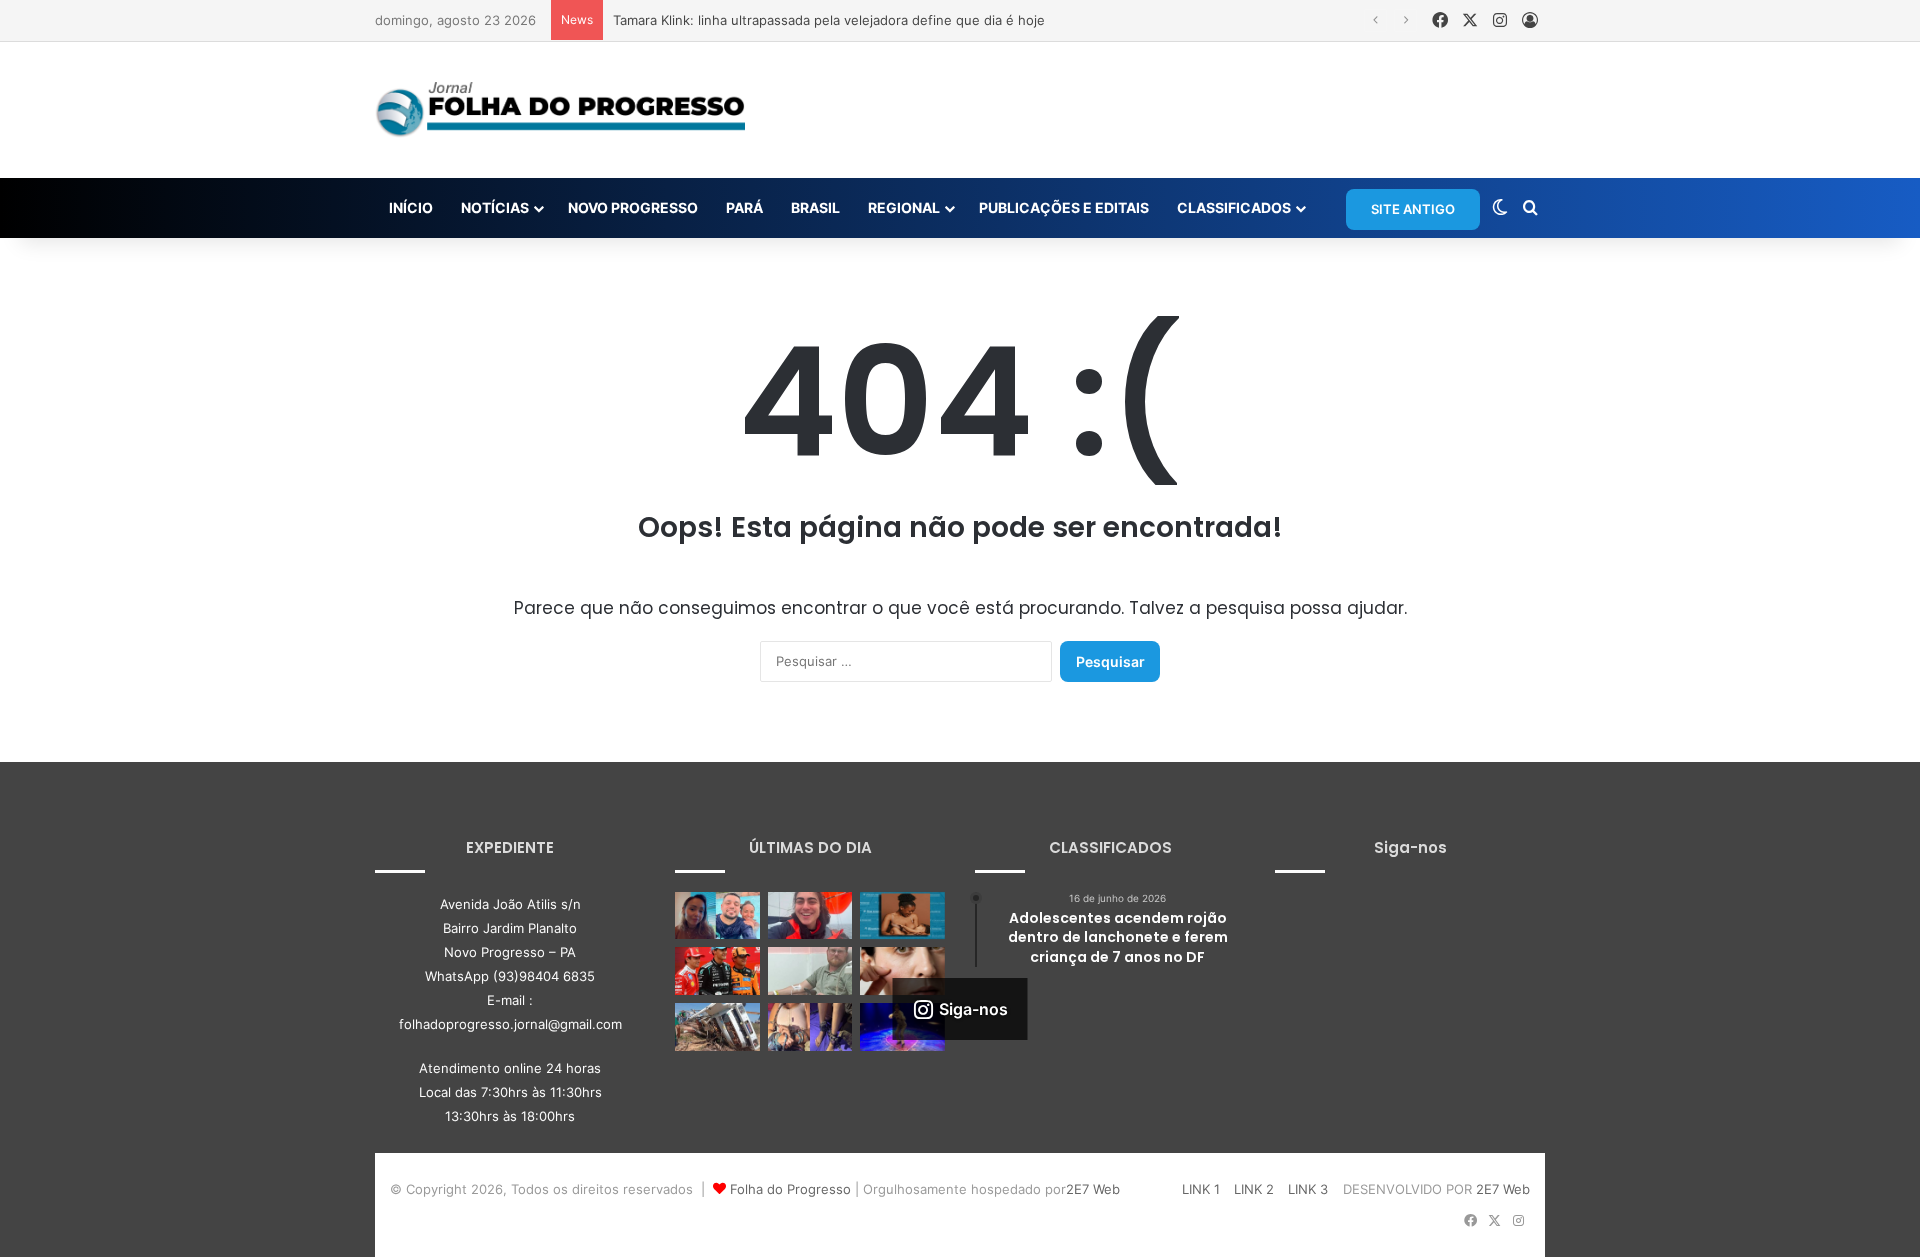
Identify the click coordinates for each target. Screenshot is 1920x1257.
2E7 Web (1093, 1189)
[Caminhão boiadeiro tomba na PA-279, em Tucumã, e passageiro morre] (717, 1027)
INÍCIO (411, 207)
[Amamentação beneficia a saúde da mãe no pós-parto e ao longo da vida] (902, 916)
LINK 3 (1308, 1189)
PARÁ (744, 207)
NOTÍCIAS (495, 207)
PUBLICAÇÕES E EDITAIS (1064, 207)
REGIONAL (904, 207)
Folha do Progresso (790, 1189)
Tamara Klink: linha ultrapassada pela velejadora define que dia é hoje (829, 20)
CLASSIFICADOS (1234, 207)
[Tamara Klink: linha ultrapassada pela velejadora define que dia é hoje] (810, 916)
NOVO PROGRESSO (633, 207)
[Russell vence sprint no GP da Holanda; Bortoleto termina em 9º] (717, 971)
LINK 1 (1201, 1189)
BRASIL (815, 207)
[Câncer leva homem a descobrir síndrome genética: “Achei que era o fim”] (810, 971)
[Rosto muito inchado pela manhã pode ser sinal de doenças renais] (902, 971)
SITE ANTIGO (1413, 209)
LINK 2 (1254, 1189)
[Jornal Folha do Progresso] (560, 110)
